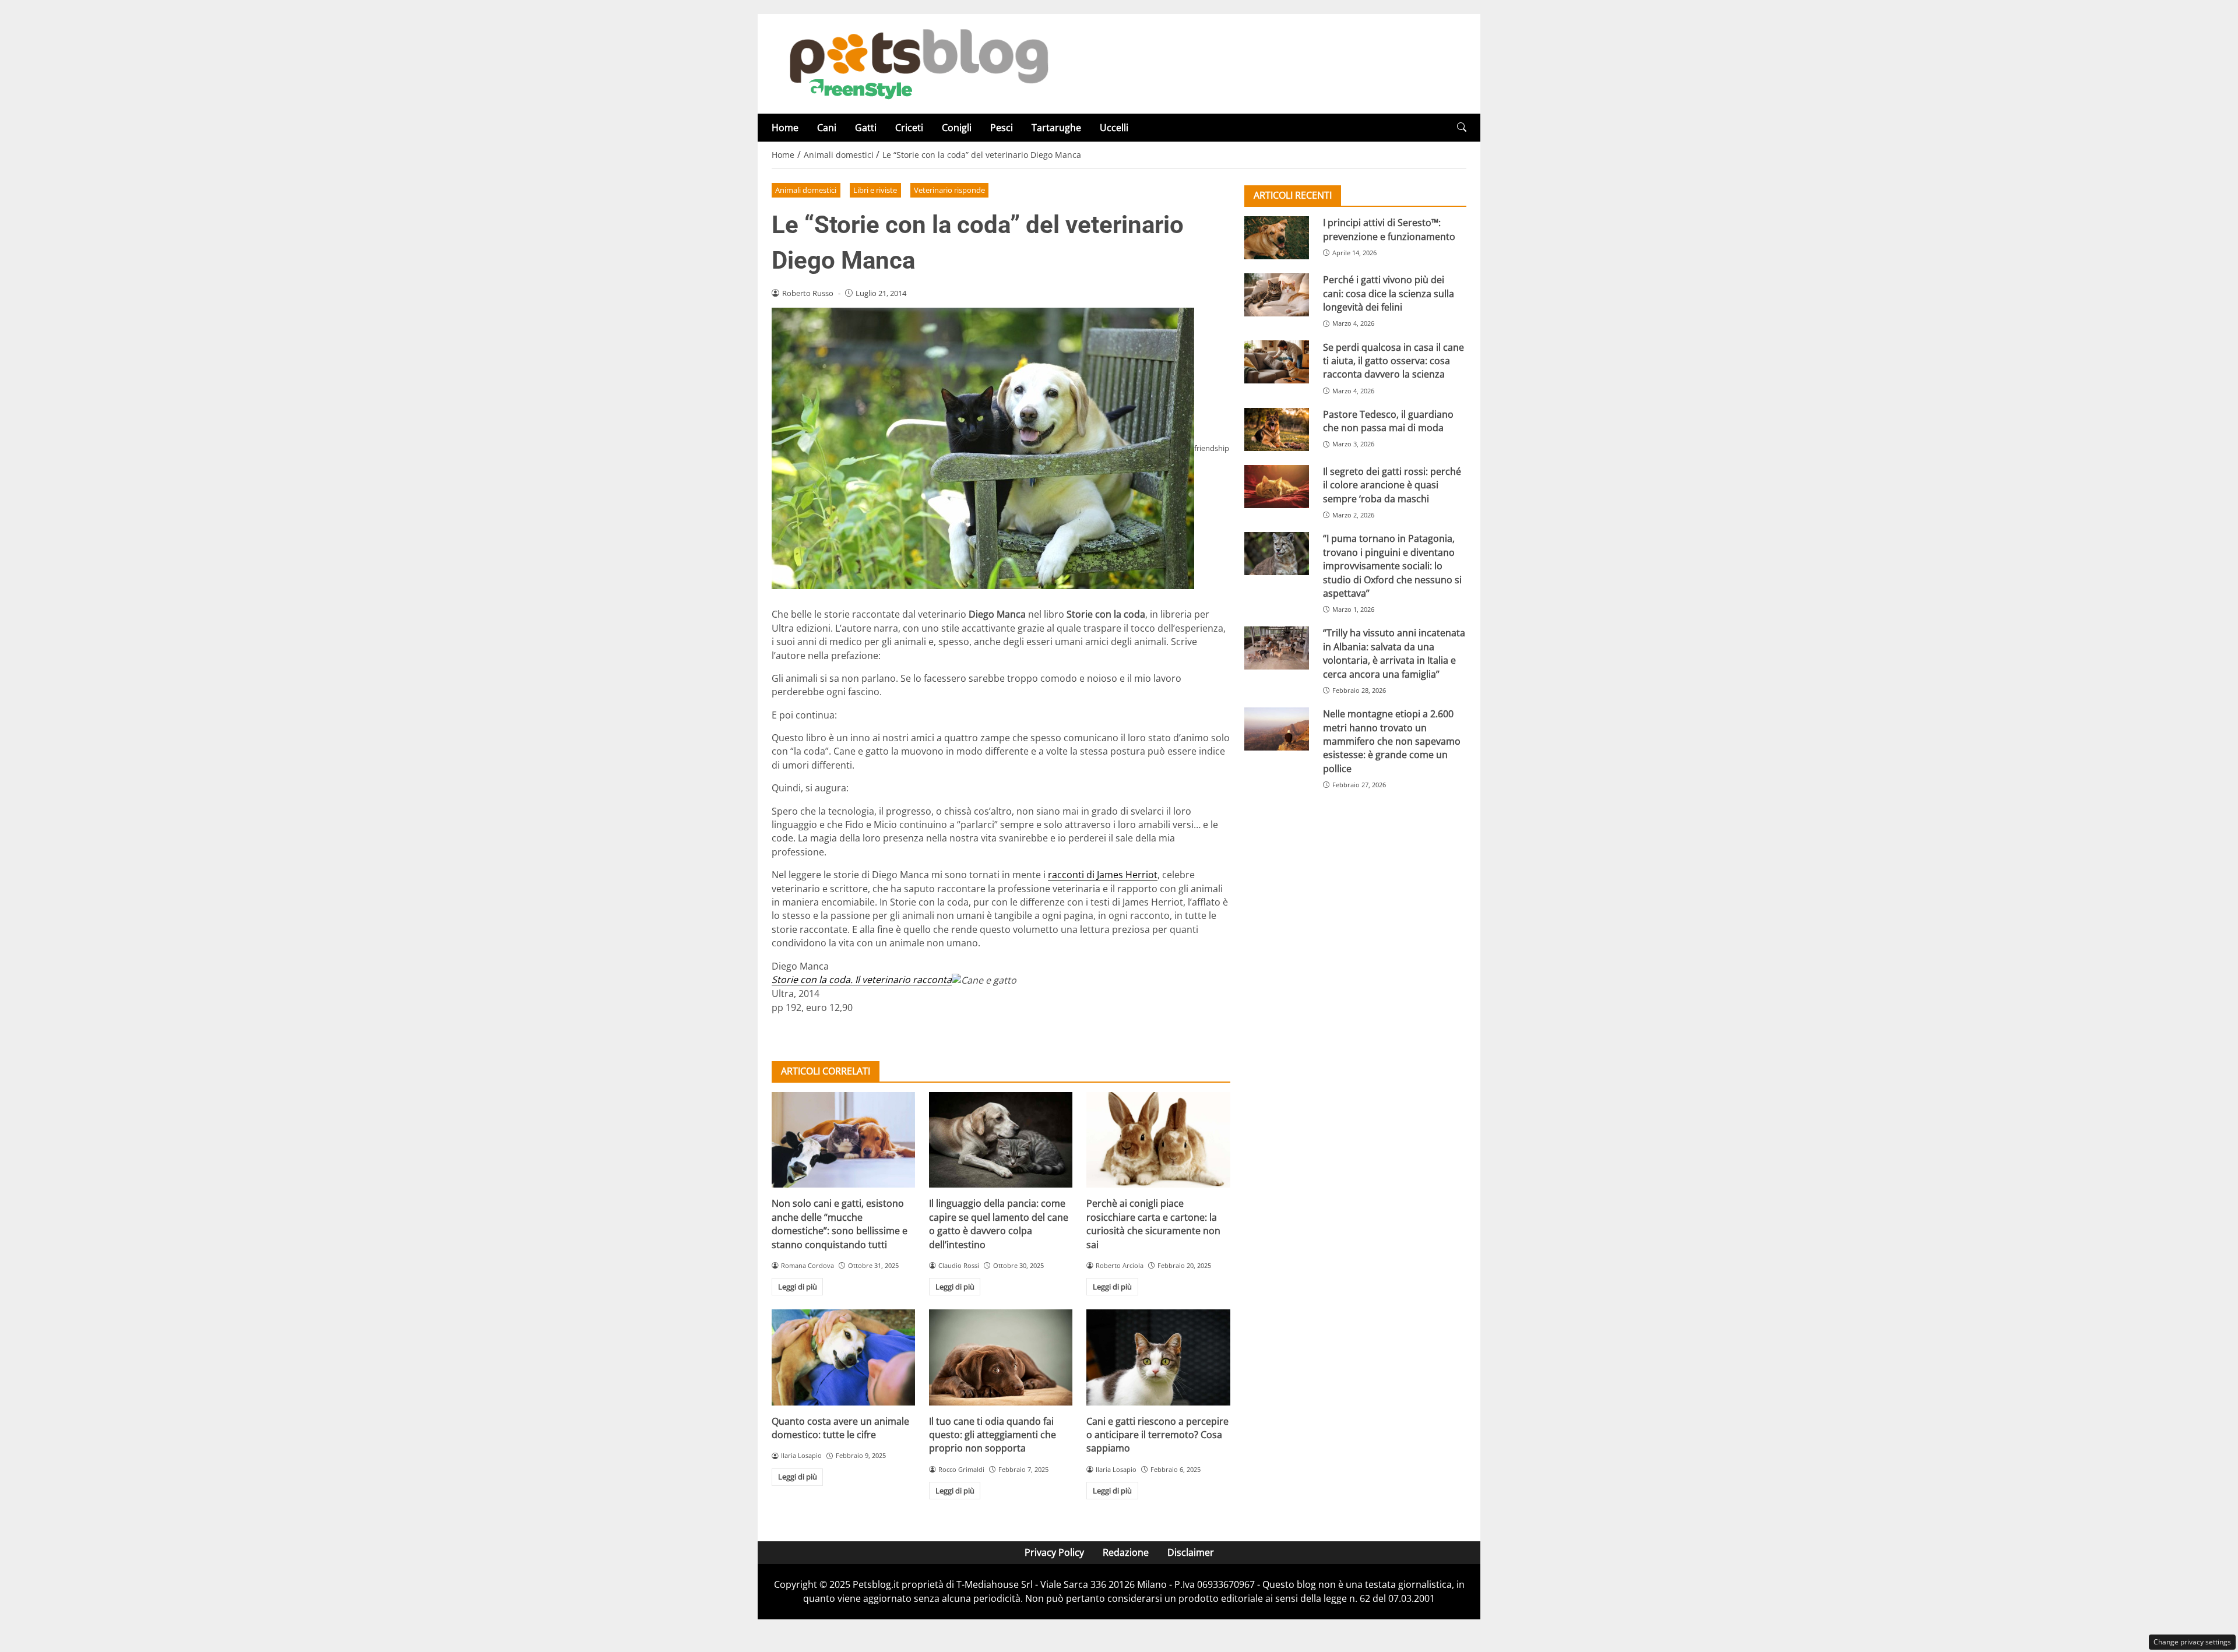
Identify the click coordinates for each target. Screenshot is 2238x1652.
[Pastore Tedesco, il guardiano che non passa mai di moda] (1277, 429)
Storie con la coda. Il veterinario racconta (862, 980)
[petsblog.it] (917, 63)
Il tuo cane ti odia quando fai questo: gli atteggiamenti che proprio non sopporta (993, 1435)
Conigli (957, 128)
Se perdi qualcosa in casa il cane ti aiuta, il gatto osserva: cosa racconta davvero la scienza (1394, 360)
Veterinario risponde (949, 190)
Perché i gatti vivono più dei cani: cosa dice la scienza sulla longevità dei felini (1389, 293)
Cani (827, 128)
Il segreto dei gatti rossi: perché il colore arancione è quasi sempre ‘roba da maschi (1392, 485)
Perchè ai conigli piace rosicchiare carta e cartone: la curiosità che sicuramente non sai (1153, 1224)
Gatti (866, 128)
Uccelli (1114, 128)
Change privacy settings (2192, 1642)
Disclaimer (1191, 1552)
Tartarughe (1056, 128)
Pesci (1002, 128)
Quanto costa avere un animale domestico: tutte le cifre (840, 1428)
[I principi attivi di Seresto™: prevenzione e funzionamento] (1277, 238)
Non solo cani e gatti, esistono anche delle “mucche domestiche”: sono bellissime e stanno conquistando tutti (840, 1224)
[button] (1462, 127)
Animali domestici (806, 190)
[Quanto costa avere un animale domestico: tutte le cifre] (843, 1357)
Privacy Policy (1054, 1552)
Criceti (909, 128)
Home (785, 128)
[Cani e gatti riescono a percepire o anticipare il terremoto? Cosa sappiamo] (1158, 1357)
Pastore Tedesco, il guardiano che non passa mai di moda (1388, 421)
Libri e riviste (875, 190)
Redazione (1126, 1552)
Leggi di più (798, 1287)
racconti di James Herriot (1103, 875)
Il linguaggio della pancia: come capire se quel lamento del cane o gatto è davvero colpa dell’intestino (999, 1224)
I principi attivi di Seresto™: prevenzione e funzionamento (1389, 229)
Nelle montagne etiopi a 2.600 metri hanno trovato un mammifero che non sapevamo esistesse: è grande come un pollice (1392, 741)
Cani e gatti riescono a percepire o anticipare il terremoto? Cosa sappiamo (1157, 1435)
